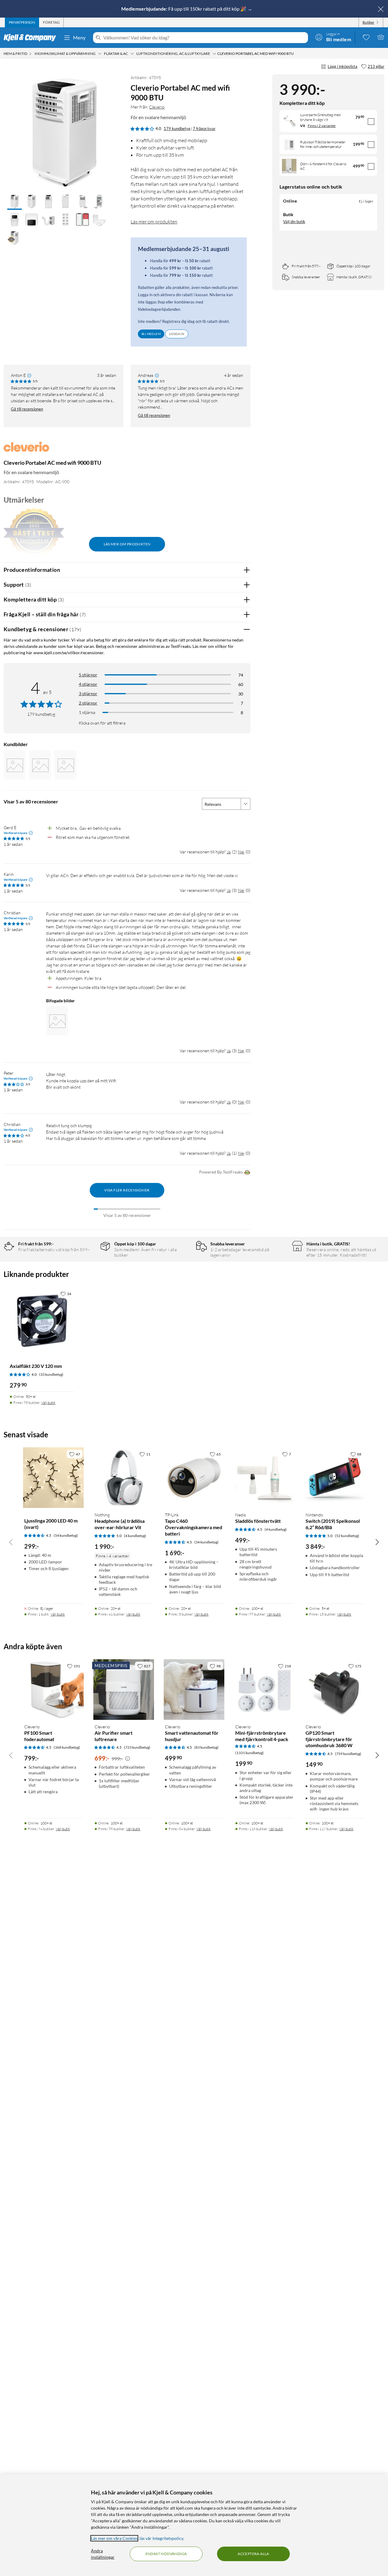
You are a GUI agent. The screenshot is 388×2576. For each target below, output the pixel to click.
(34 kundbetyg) (206, 1542)
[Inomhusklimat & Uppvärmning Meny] (100, 54)
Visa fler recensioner (127, 1190)
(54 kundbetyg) (66, 1535)
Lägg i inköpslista (343, 66)
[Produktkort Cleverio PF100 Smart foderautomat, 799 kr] (53, 1690)
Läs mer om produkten (154, 222)
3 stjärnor (88, 693)
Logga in (177, 334)
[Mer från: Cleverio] (26, 449)
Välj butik (48, 1403)
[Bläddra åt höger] (377, 1542)
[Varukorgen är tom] (381, 37)
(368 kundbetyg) (67, 1747)
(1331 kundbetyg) (249, 1753)
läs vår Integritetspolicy (161, 2538)
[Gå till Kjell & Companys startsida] (32, 38)
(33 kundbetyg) (51, 1374)
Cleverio (157, 107)
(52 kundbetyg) (347, 1536)
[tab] (22, 22)
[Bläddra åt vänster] (11, 1542)
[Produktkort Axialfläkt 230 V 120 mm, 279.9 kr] (42, 1320)
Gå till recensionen (27, 409)
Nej (241, 852)
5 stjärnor (88, 675)
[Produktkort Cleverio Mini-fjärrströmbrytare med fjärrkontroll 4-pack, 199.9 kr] (264, 1690)
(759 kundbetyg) (348, 1754)
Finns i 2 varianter (322, 126)
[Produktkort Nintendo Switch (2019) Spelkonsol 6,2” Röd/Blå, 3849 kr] (335, 1478)
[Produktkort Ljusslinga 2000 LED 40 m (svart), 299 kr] (53, 1478)
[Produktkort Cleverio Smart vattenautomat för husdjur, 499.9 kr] (194, 1690)
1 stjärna (87, 712)
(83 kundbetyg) (206, 1747)
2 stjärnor (88, 703)
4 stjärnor (88, 684)
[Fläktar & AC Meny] (132, 54)
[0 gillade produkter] (366, 37)
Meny (79, 37)
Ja (229, 852)
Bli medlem (151, 334)
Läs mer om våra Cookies (114, 2538)
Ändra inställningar (103, 2554)
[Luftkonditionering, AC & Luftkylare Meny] (214, 54)
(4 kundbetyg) (135, 1536)
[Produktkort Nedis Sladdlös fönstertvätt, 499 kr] (264, 1478)
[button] (15, 202)
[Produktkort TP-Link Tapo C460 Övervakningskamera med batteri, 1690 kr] (194, 1478)
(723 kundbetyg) (137, 1747)
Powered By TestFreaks (221, 1172)
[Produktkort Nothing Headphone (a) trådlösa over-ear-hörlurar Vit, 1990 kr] (124, 1478)
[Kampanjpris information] (128, 1759)
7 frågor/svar (204, 129)
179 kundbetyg (177, 129)
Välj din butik (294, 222)
